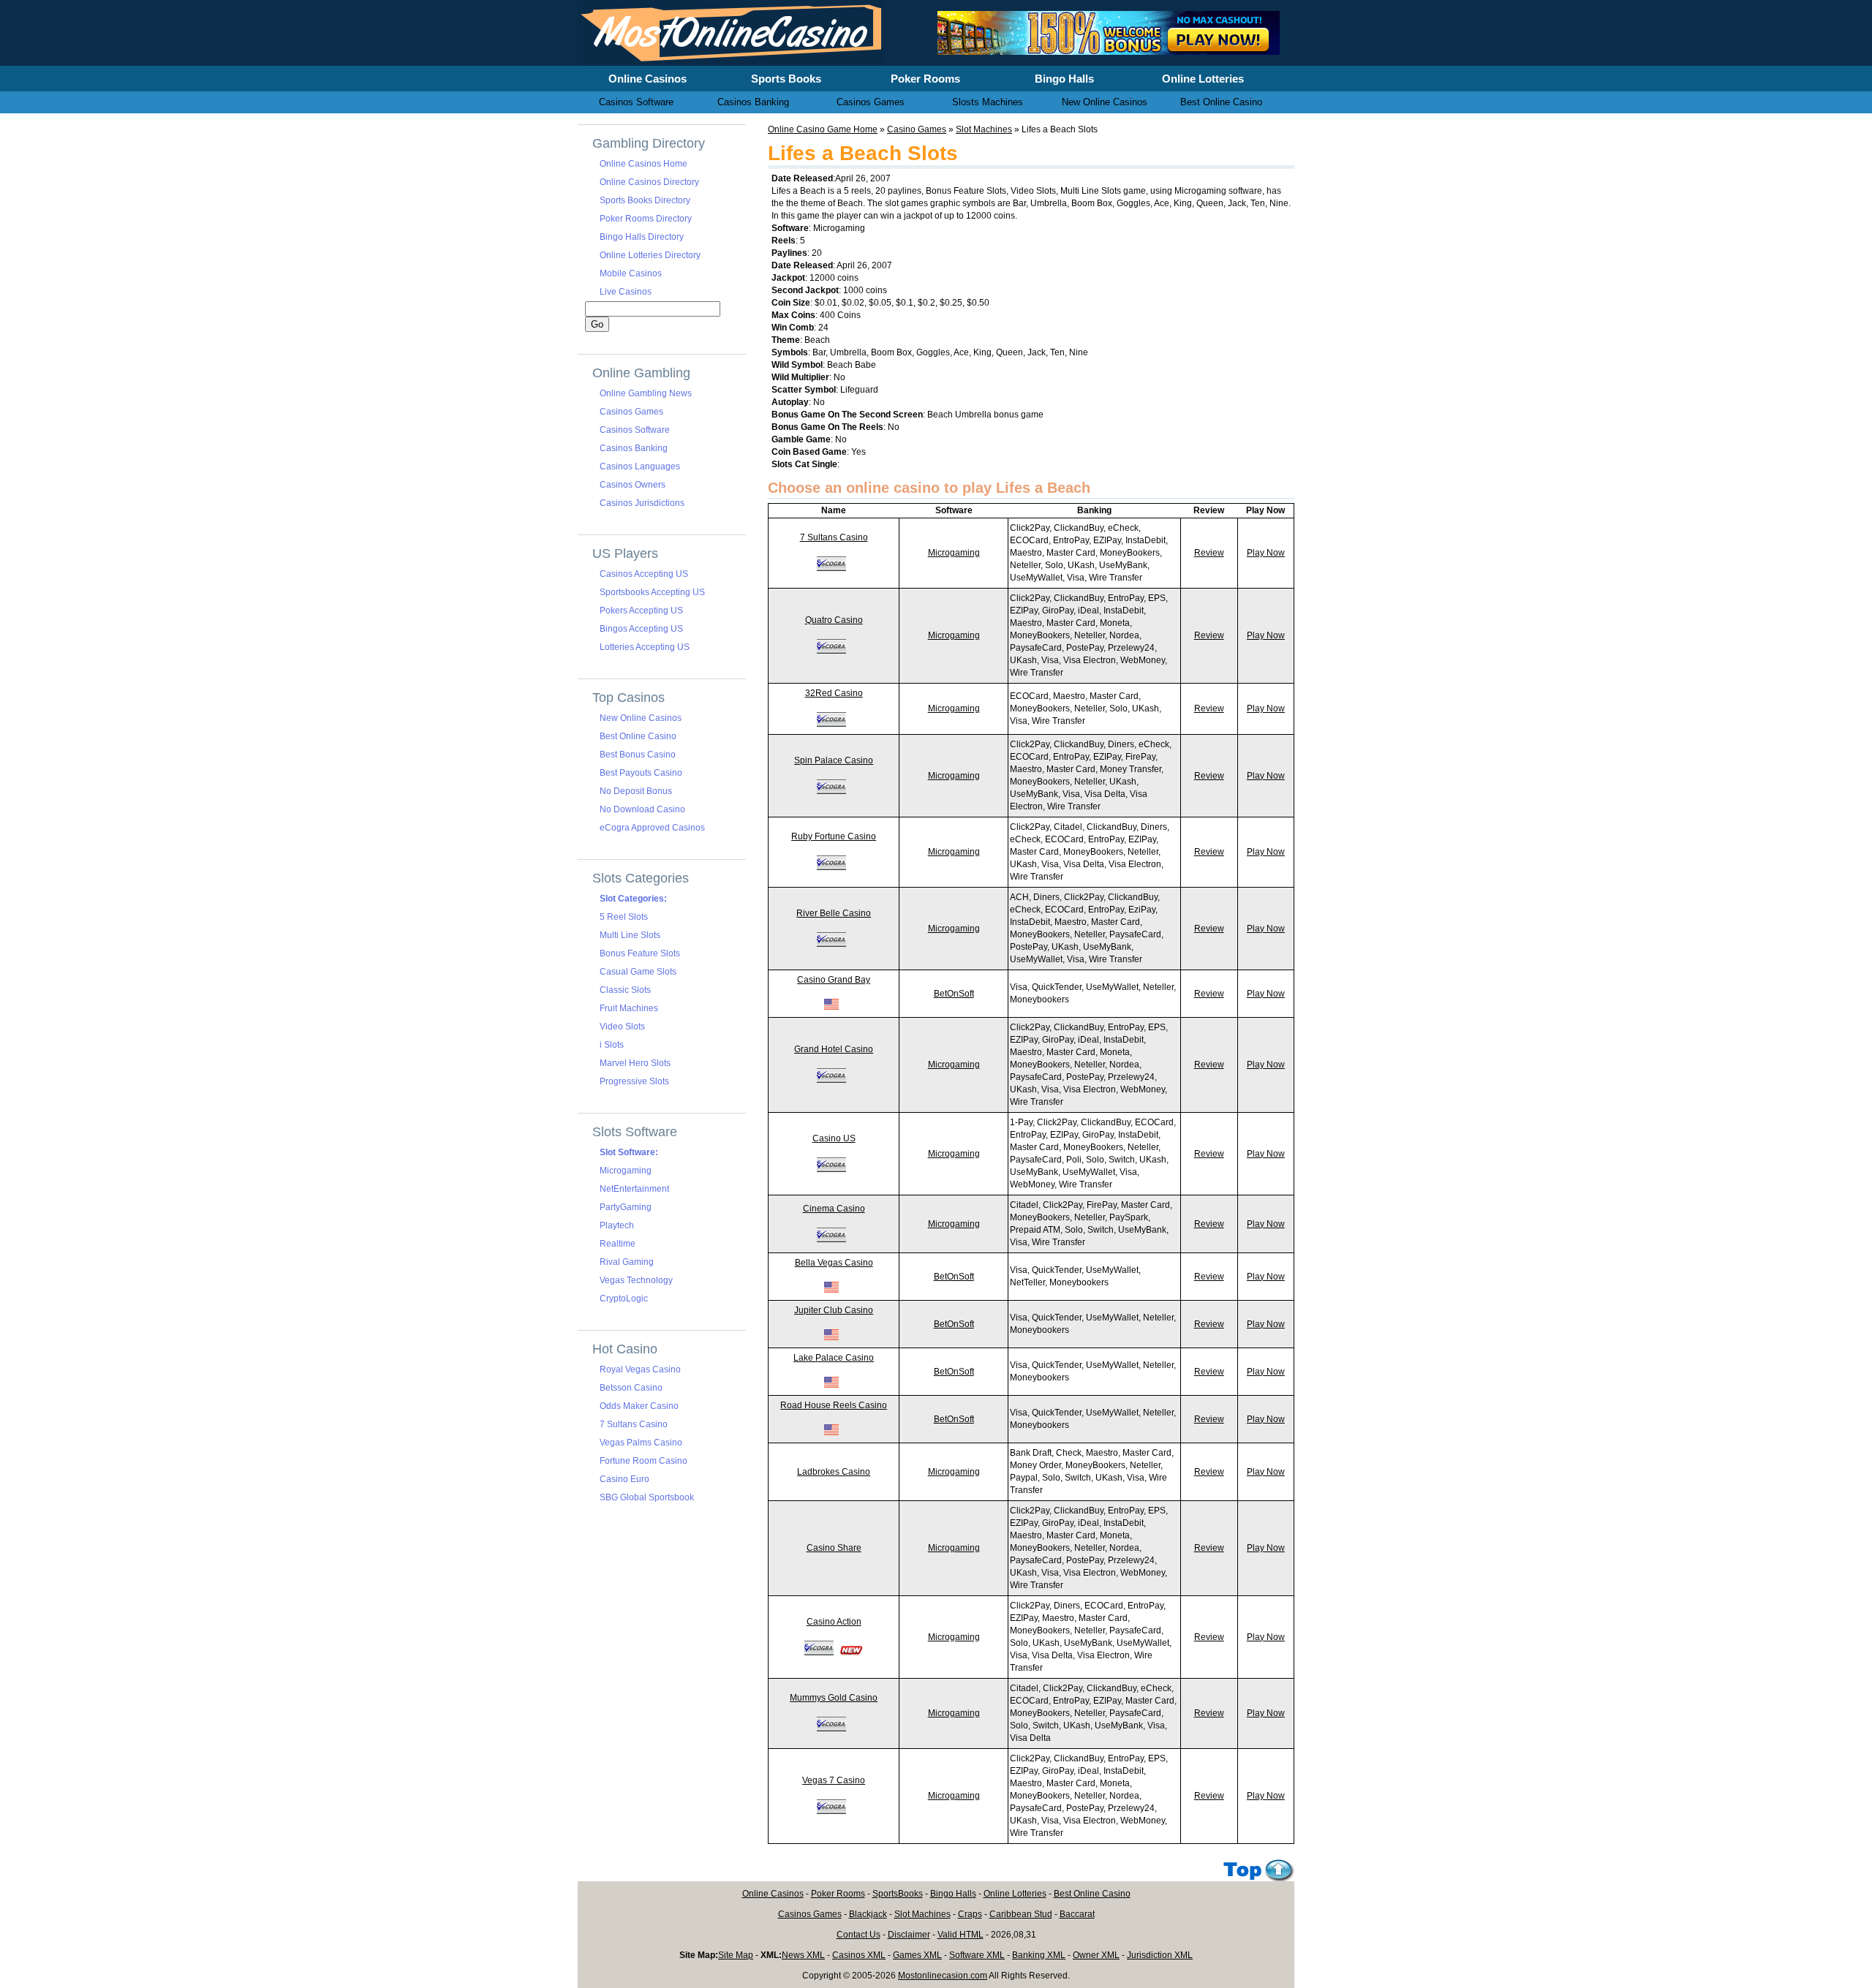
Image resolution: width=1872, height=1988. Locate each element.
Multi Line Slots (630, 935)
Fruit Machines (629, 1008)
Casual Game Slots (638, 972)
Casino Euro (624, 1479)
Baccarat (1077, 1914)
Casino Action (834, 1622)
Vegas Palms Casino (641, 1443)
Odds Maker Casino (639, 1406)
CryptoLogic (624, 1299)
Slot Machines (984, 129)
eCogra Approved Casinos (652, 828)
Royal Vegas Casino (640, 1369)
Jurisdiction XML (1160, 1955)
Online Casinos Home (643, 164)
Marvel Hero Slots (635, 1063)
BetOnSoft (954, 994)
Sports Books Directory (645, 200)
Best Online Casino (638, 736)
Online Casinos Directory (649, 182)
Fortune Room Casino (643, 1461)
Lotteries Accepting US (645, 647)
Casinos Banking (634, 448)
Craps (970, 1914)
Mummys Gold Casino (834, 1698)
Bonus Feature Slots (640, 953)
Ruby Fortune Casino (834, 836)
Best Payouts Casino (641, 773)
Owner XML (1096, 1955)
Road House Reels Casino (834, 1405)
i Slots (612, 1045)
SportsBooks (898, 1894)
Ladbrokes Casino (834, 1472)
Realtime (618, 1244)
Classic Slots (625, 990)
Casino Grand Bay (834, 980)
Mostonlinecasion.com (943, 1976)
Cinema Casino (834, 1209)
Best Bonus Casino (638, 755)
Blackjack (868, 1914)
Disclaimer (909, 1935)
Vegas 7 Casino (834, 1780)
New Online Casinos (641, 718)
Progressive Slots (634, 1081)
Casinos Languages (640, 466)
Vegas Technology (636, 1280)
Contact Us (858, 1935)
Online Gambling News (646, 393)
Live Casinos (626, 292)
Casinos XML (859, 1955)
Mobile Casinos (631, 273)
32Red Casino (834, 693)
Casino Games (917, 129)
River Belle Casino (834, 913)
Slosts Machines (988, 102)
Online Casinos (773, 1894)
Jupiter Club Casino (834, 1310)
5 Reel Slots (624, 917)
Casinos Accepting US (644, 574)
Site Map (736, 1955)
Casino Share (834, 1548)
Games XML (917, 1955)
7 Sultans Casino (834, 537)
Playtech (617, 1225)
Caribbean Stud (1021, 1914)
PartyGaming (626, 1207)
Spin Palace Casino (834, 760)
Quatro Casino (834, 620)
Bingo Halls (953, 1894)
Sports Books (786, 79)
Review (1209, 553)
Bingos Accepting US (641, 629)
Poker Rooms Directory (646, 219)
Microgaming (954, 553)
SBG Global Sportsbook (647, 1497)
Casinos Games (631, 412)
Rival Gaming (627, 1262)
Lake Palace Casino (834, 1358)
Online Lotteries (1015, 1894)
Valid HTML (960, 1935)
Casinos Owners (633, 485)
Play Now (1266, 553)
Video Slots (622, 1027)
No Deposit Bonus (636, 791)
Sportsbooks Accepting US (652, 592)
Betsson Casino (631, 1388)
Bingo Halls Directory (642, 237)
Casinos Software (635, 430)
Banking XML (1039, 1955)
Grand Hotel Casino (834, 1049)
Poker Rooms (838, 1894)
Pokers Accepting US (641, 611)
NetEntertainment (634, 1189)
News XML (803, 1955)
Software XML (977, 1955)
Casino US (834, 1138)
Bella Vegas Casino (834, 1263)
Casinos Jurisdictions (642, 503)
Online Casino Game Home (823, 129)
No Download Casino (642, 809)
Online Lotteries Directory (650, 255)
